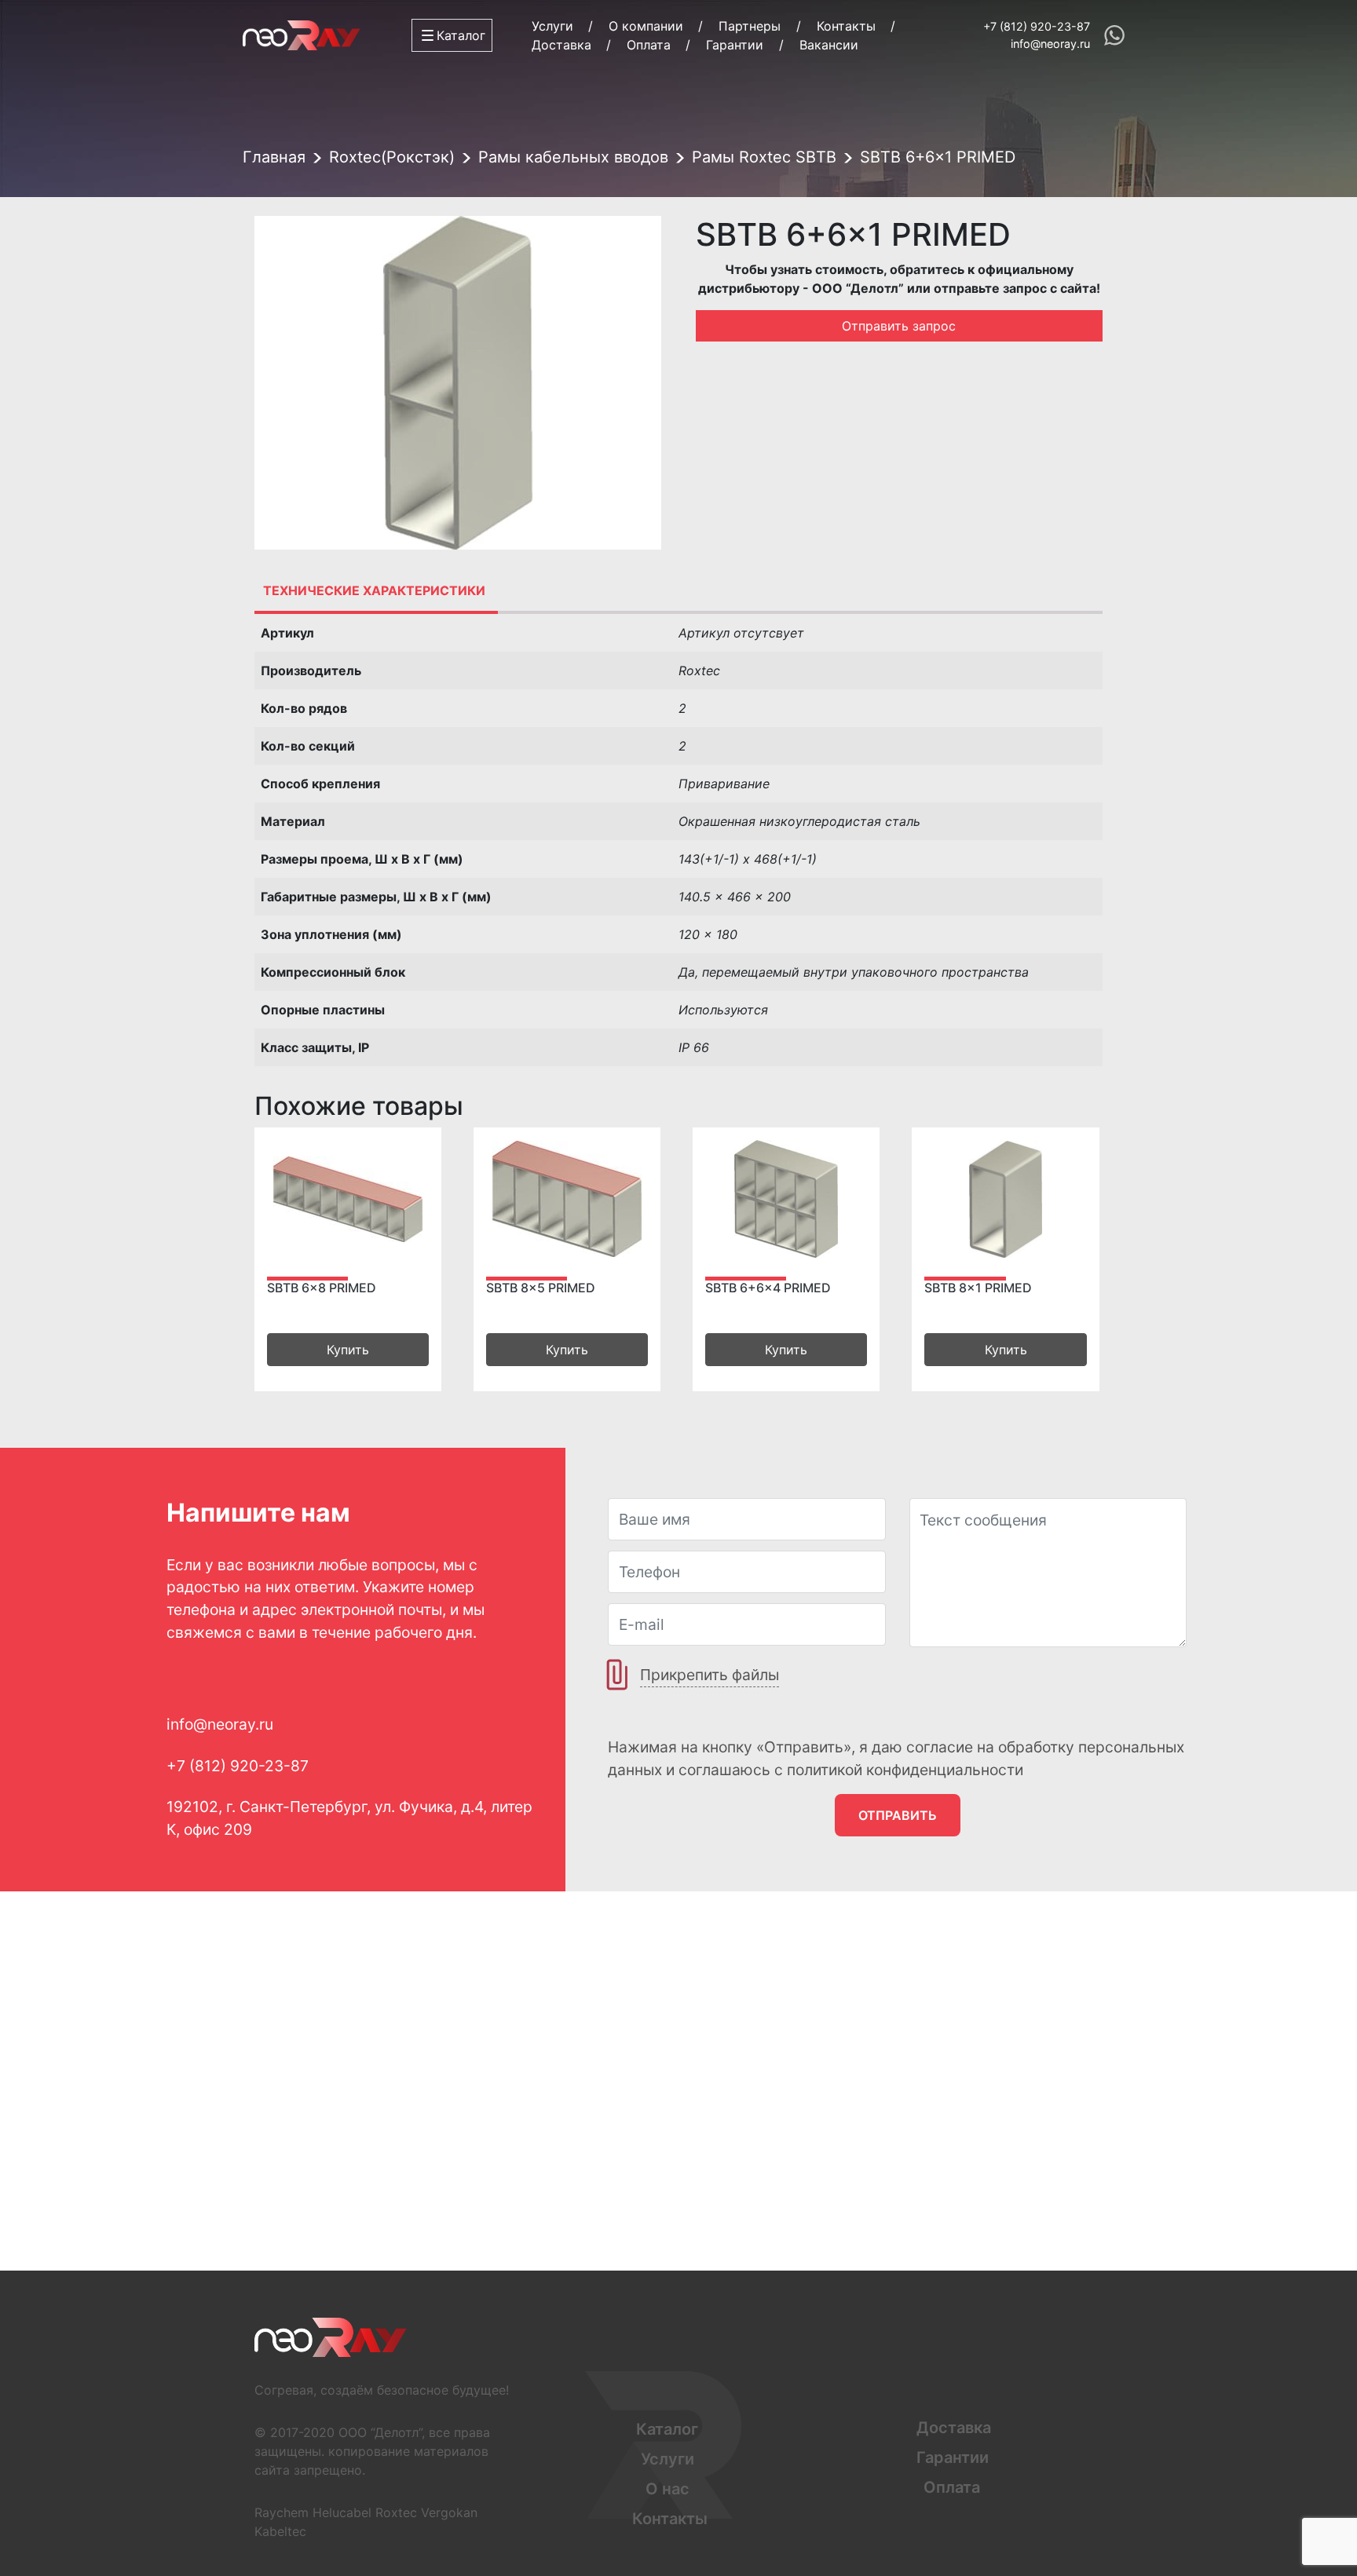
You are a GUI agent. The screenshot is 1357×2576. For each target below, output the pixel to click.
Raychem (282, 2512)
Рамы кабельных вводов (573, 157)
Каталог (667, 2429)
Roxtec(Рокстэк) (392, 157)
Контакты (846, 26)
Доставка (561, 45)
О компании (646, 26)
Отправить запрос (899, 326)
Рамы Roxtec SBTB (764, 157)
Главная (274, 157)
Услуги (552, 26)
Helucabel (342, 2512)
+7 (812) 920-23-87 (1037, 26)
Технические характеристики (374, 590)
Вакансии (829, 45)
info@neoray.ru (1050, 44)
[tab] (374, 590)
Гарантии (735, 45)
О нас (668, 2489)
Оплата (649, 45)
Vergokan (449, 2512)
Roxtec (396, 2512)
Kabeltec (280, 2531)
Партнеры (750, 26)
